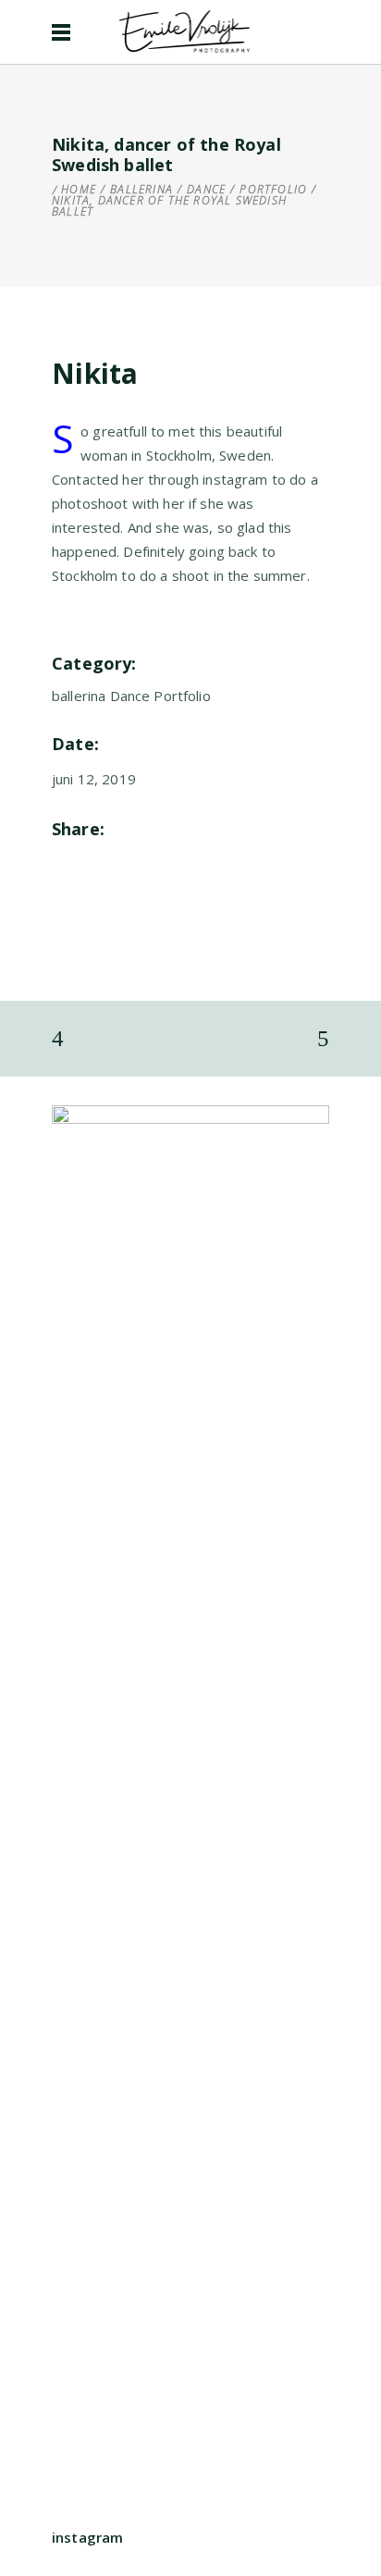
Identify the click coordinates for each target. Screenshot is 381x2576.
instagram (87, 2537)
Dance (206, 190)
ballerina (141, 190)
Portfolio (273, 190)
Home (79, 190)
